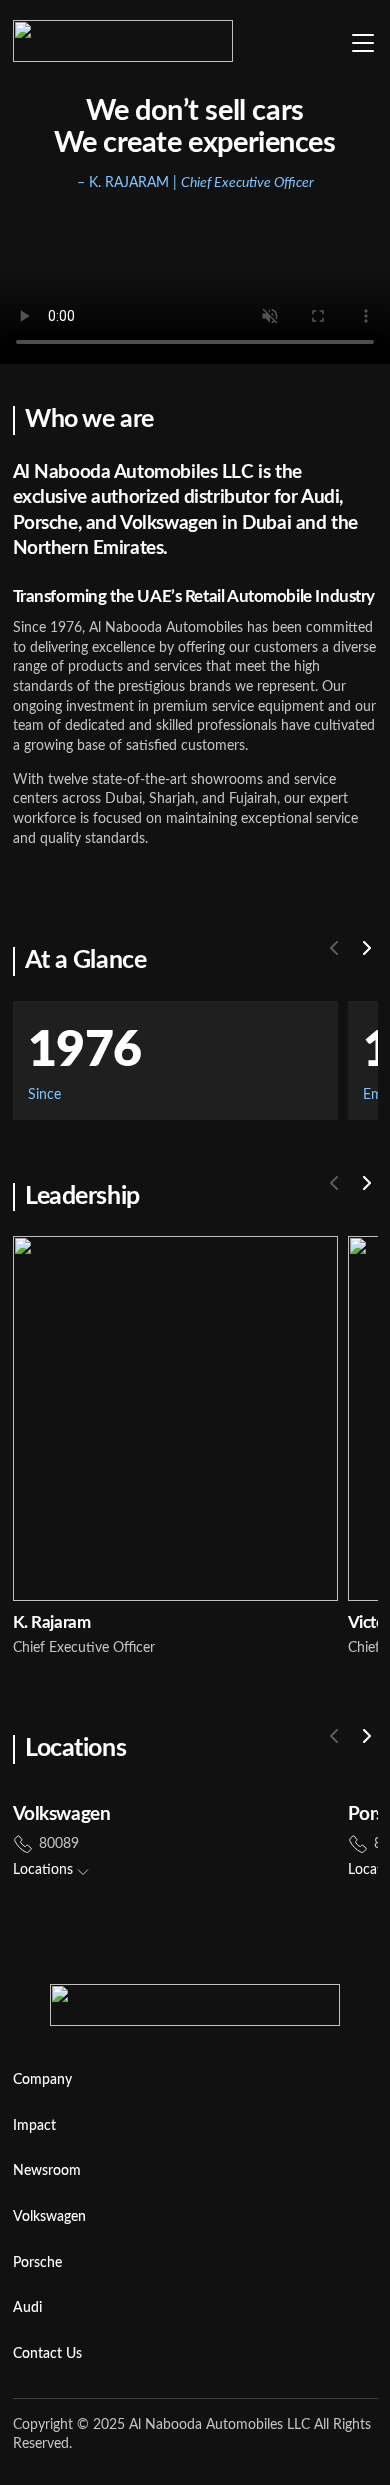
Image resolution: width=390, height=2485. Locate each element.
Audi (27, 2308)
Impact (34, 2126)
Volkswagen (49, 2217)
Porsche (37, 2263)
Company (42, 2080)
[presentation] (334, 948)
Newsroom (47, 2171)
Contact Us (47, 2354)
